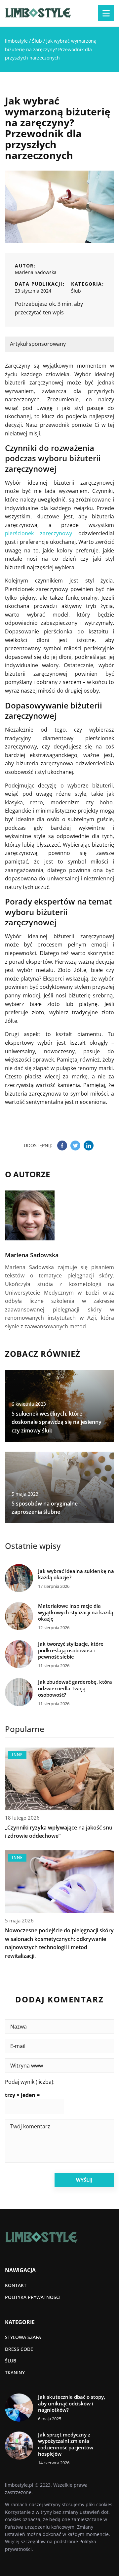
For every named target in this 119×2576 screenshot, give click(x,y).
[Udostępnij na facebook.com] (62, 1146)
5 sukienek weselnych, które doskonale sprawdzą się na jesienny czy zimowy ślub (57, 1422)
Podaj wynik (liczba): (30, 2082)
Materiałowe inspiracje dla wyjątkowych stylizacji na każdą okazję (76, 1612)
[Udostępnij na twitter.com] (75, 1146)
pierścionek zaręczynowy (39, 533)
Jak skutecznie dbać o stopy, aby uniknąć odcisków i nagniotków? (72, 2403)
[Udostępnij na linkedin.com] (89, 1146)
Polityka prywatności (33, 2297)
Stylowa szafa (23, 2337)
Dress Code (19, 2349)
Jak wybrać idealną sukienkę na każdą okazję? (76, 1574)
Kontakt (16, 2285)
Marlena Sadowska (36, 272)
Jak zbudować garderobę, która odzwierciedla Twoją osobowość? (75, 1688)
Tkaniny (15, 2373)
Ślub (76, 291)
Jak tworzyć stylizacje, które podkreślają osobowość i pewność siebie (71, 1650)
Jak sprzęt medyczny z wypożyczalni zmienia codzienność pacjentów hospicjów (66, 2444)
